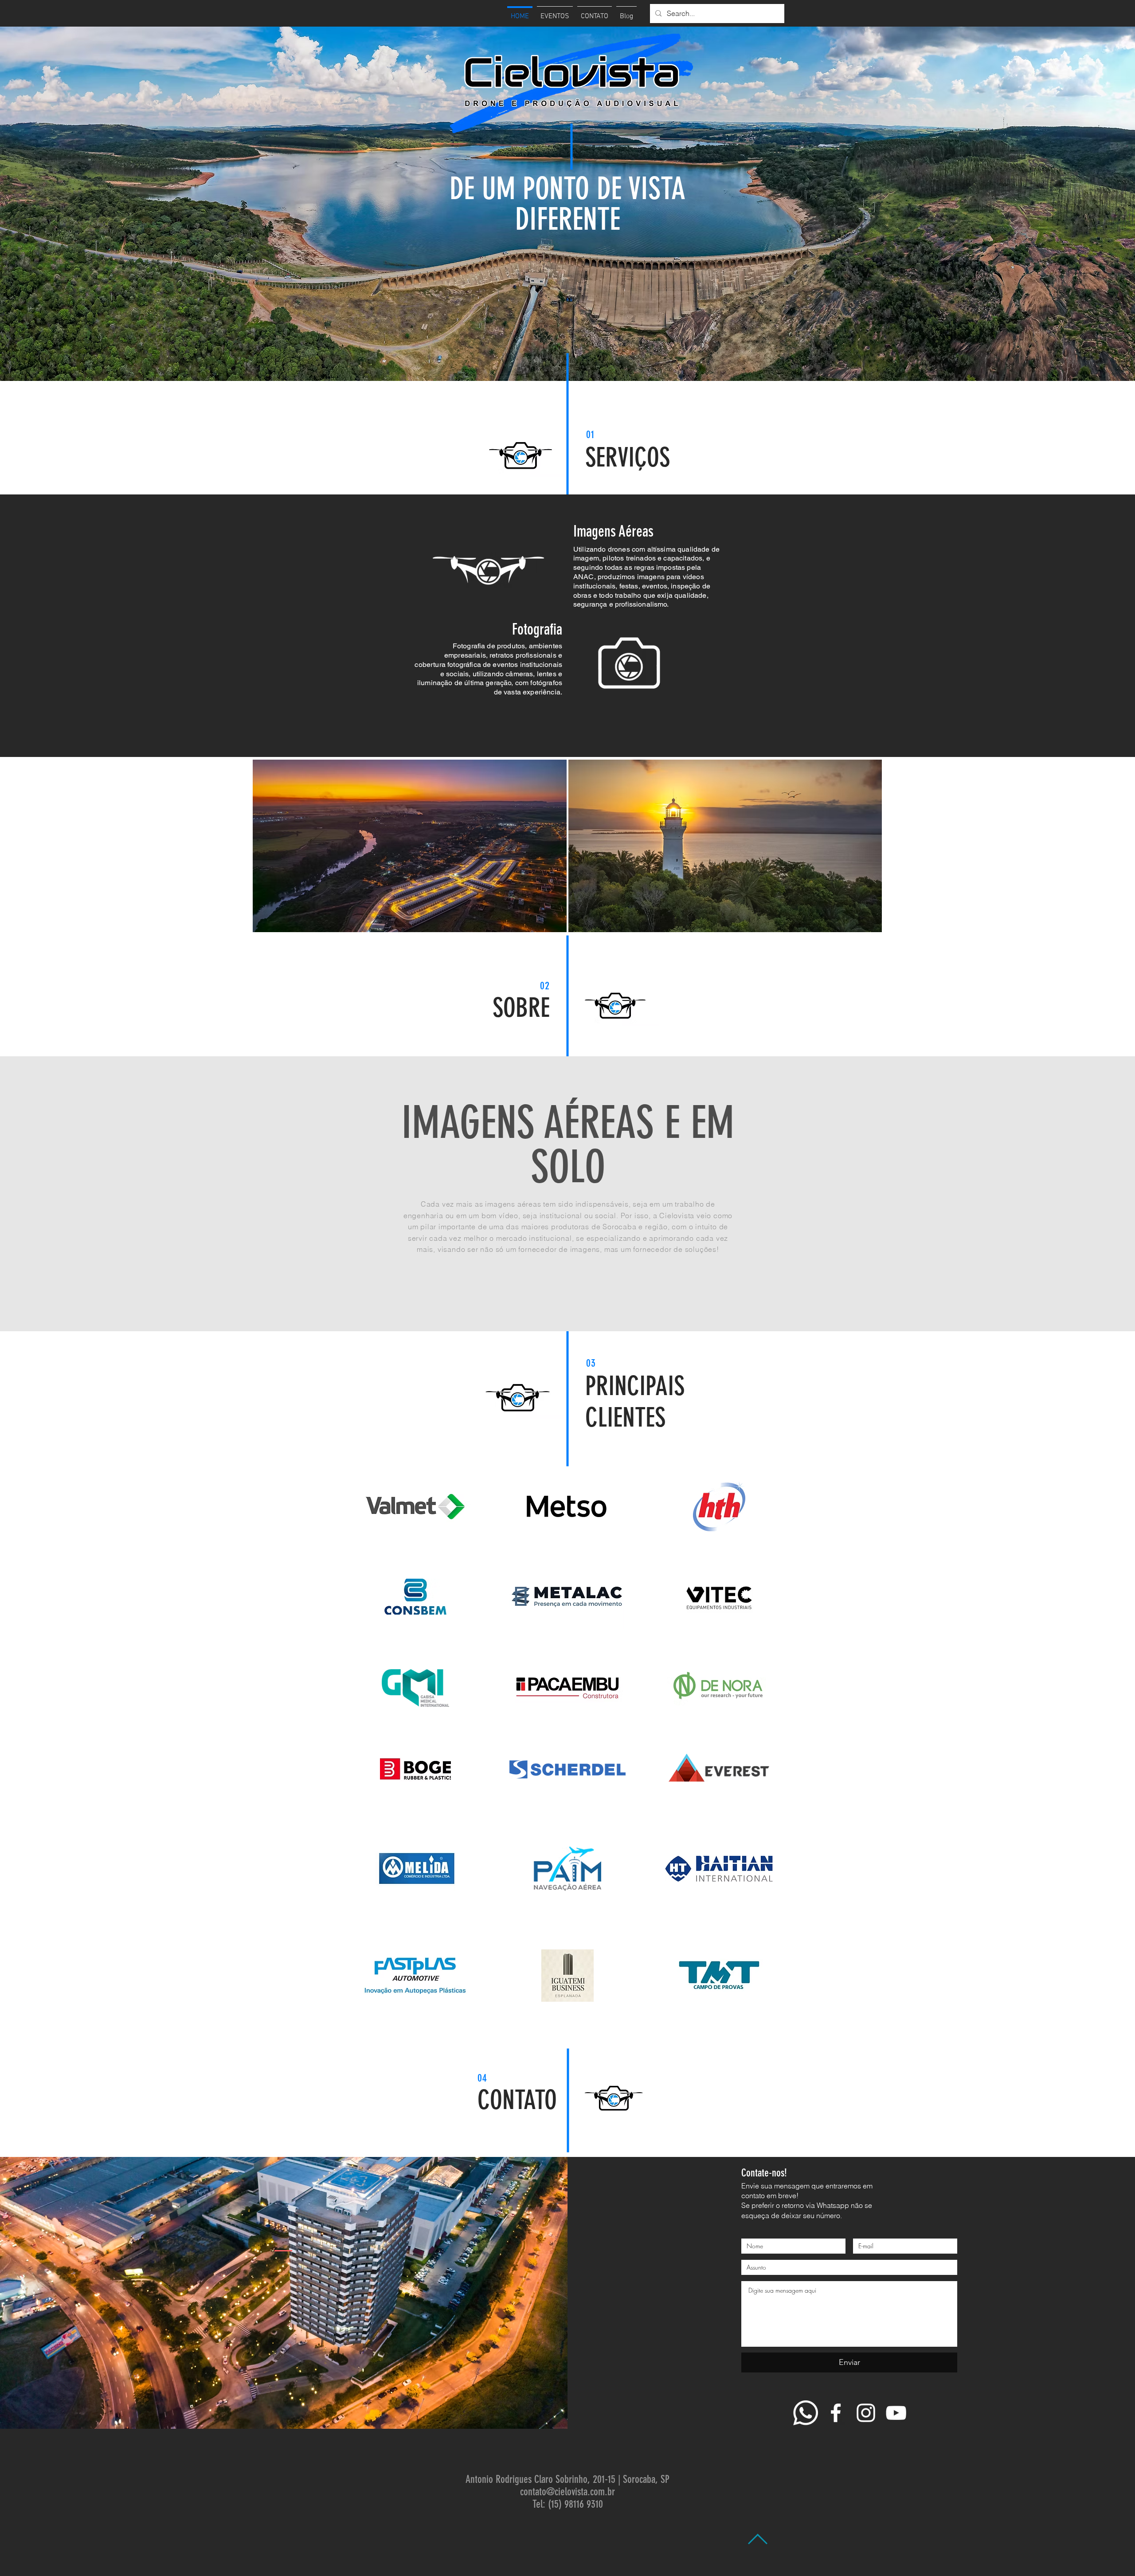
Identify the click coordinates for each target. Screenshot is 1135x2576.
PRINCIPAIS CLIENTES (635, 1402)
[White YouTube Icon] (896, 2413)
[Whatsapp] (806, 2413)
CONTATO (517, 2100)
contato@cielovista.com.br (567, 2492)
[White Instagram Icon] (866, 2413)
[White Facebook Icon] (836, 2413)
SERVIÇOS (628, 457)
